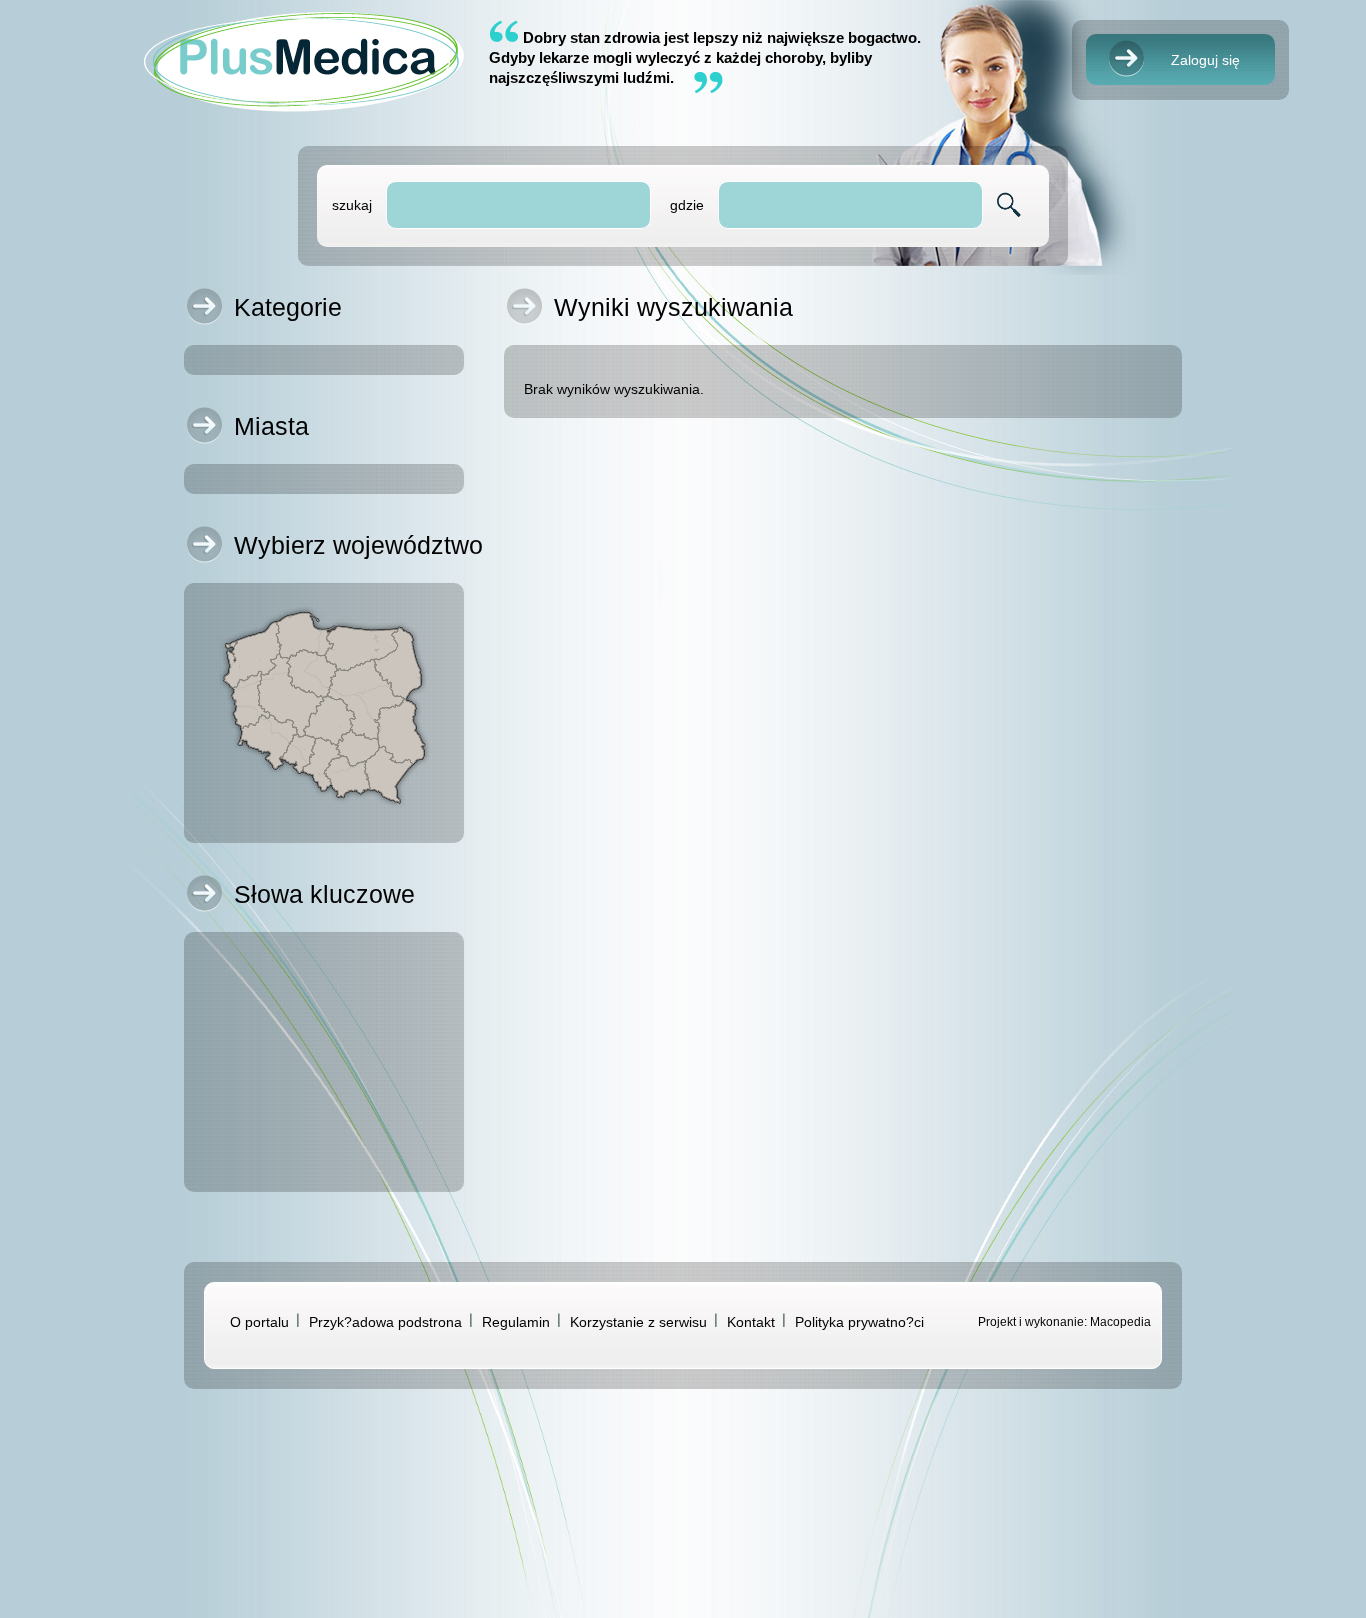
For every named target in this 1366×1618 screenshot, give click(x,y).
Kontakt (751, 1322)
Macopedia (1120, 1322)
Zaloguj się (1205, 60)
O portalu (259, 1322)
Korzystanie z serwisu (638, 1322)
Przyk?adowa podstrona (385, 1322)
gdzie (687, 205)
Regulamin (516, 1322)
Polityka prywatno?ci (859, 1322)
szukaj (352, 205)
